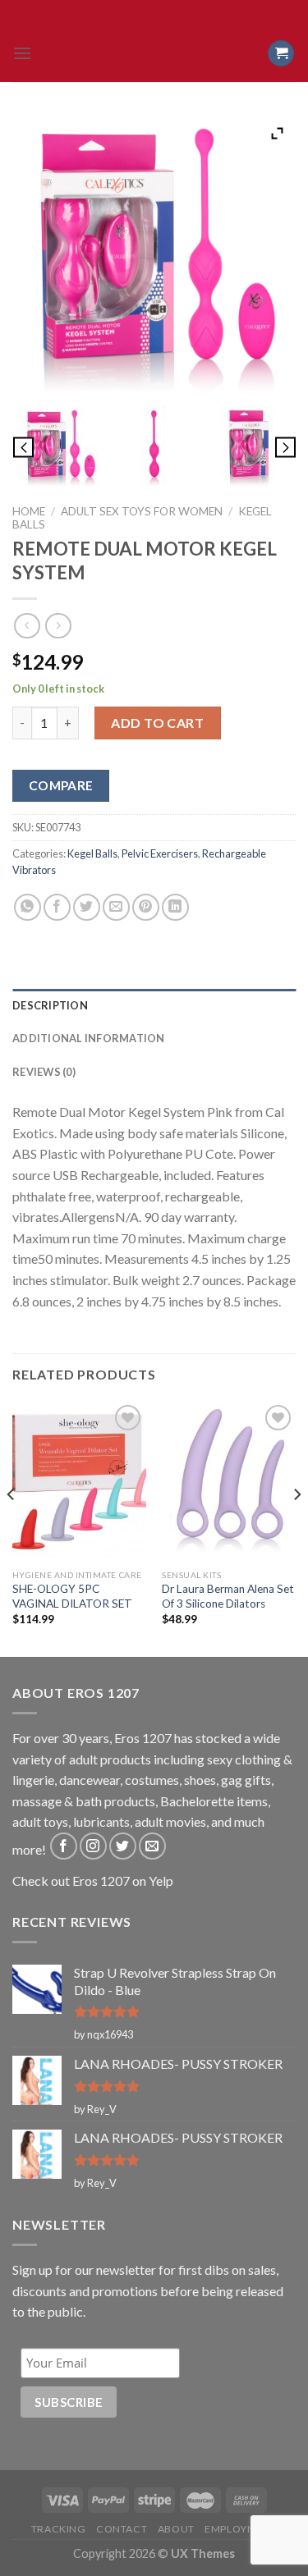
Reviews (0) (44, 1072)
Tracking (59, 2529)
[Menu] (22, 53)
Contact (122, 2529)
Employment (241, 2529)
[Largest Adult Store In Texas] (154, 53)
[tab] (154, 1005)
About (176, 2529)
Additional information (89, 1038)
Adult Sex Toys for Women (142, 511)
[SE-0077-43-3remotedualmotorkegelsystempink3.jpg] (249, 447)
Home (29, 511)
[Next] (297, 1527)
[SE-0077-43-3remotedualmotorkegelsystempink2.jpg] (154, 447)
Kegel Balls (92, 853)
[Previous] (11, 1527)
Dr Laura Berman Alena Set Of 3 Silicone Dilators (228, 1596)
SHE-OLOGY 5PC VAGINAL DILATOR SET (72, 1596)
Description (50, 1005)
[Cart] (281, 54)
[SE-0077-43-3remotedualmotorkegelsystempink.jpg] (60, 447)
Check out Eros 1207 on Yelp (93, 1881)
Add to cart (157, 723)
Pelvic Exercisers (160, 853)
